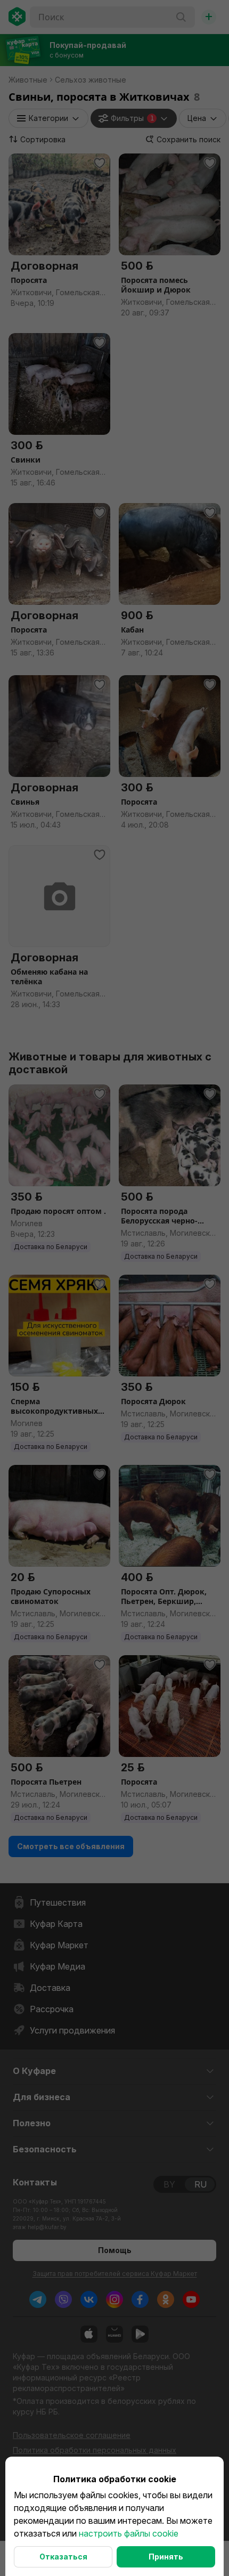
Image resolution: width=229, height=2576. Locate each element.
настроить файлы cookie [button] (129, 2533)
